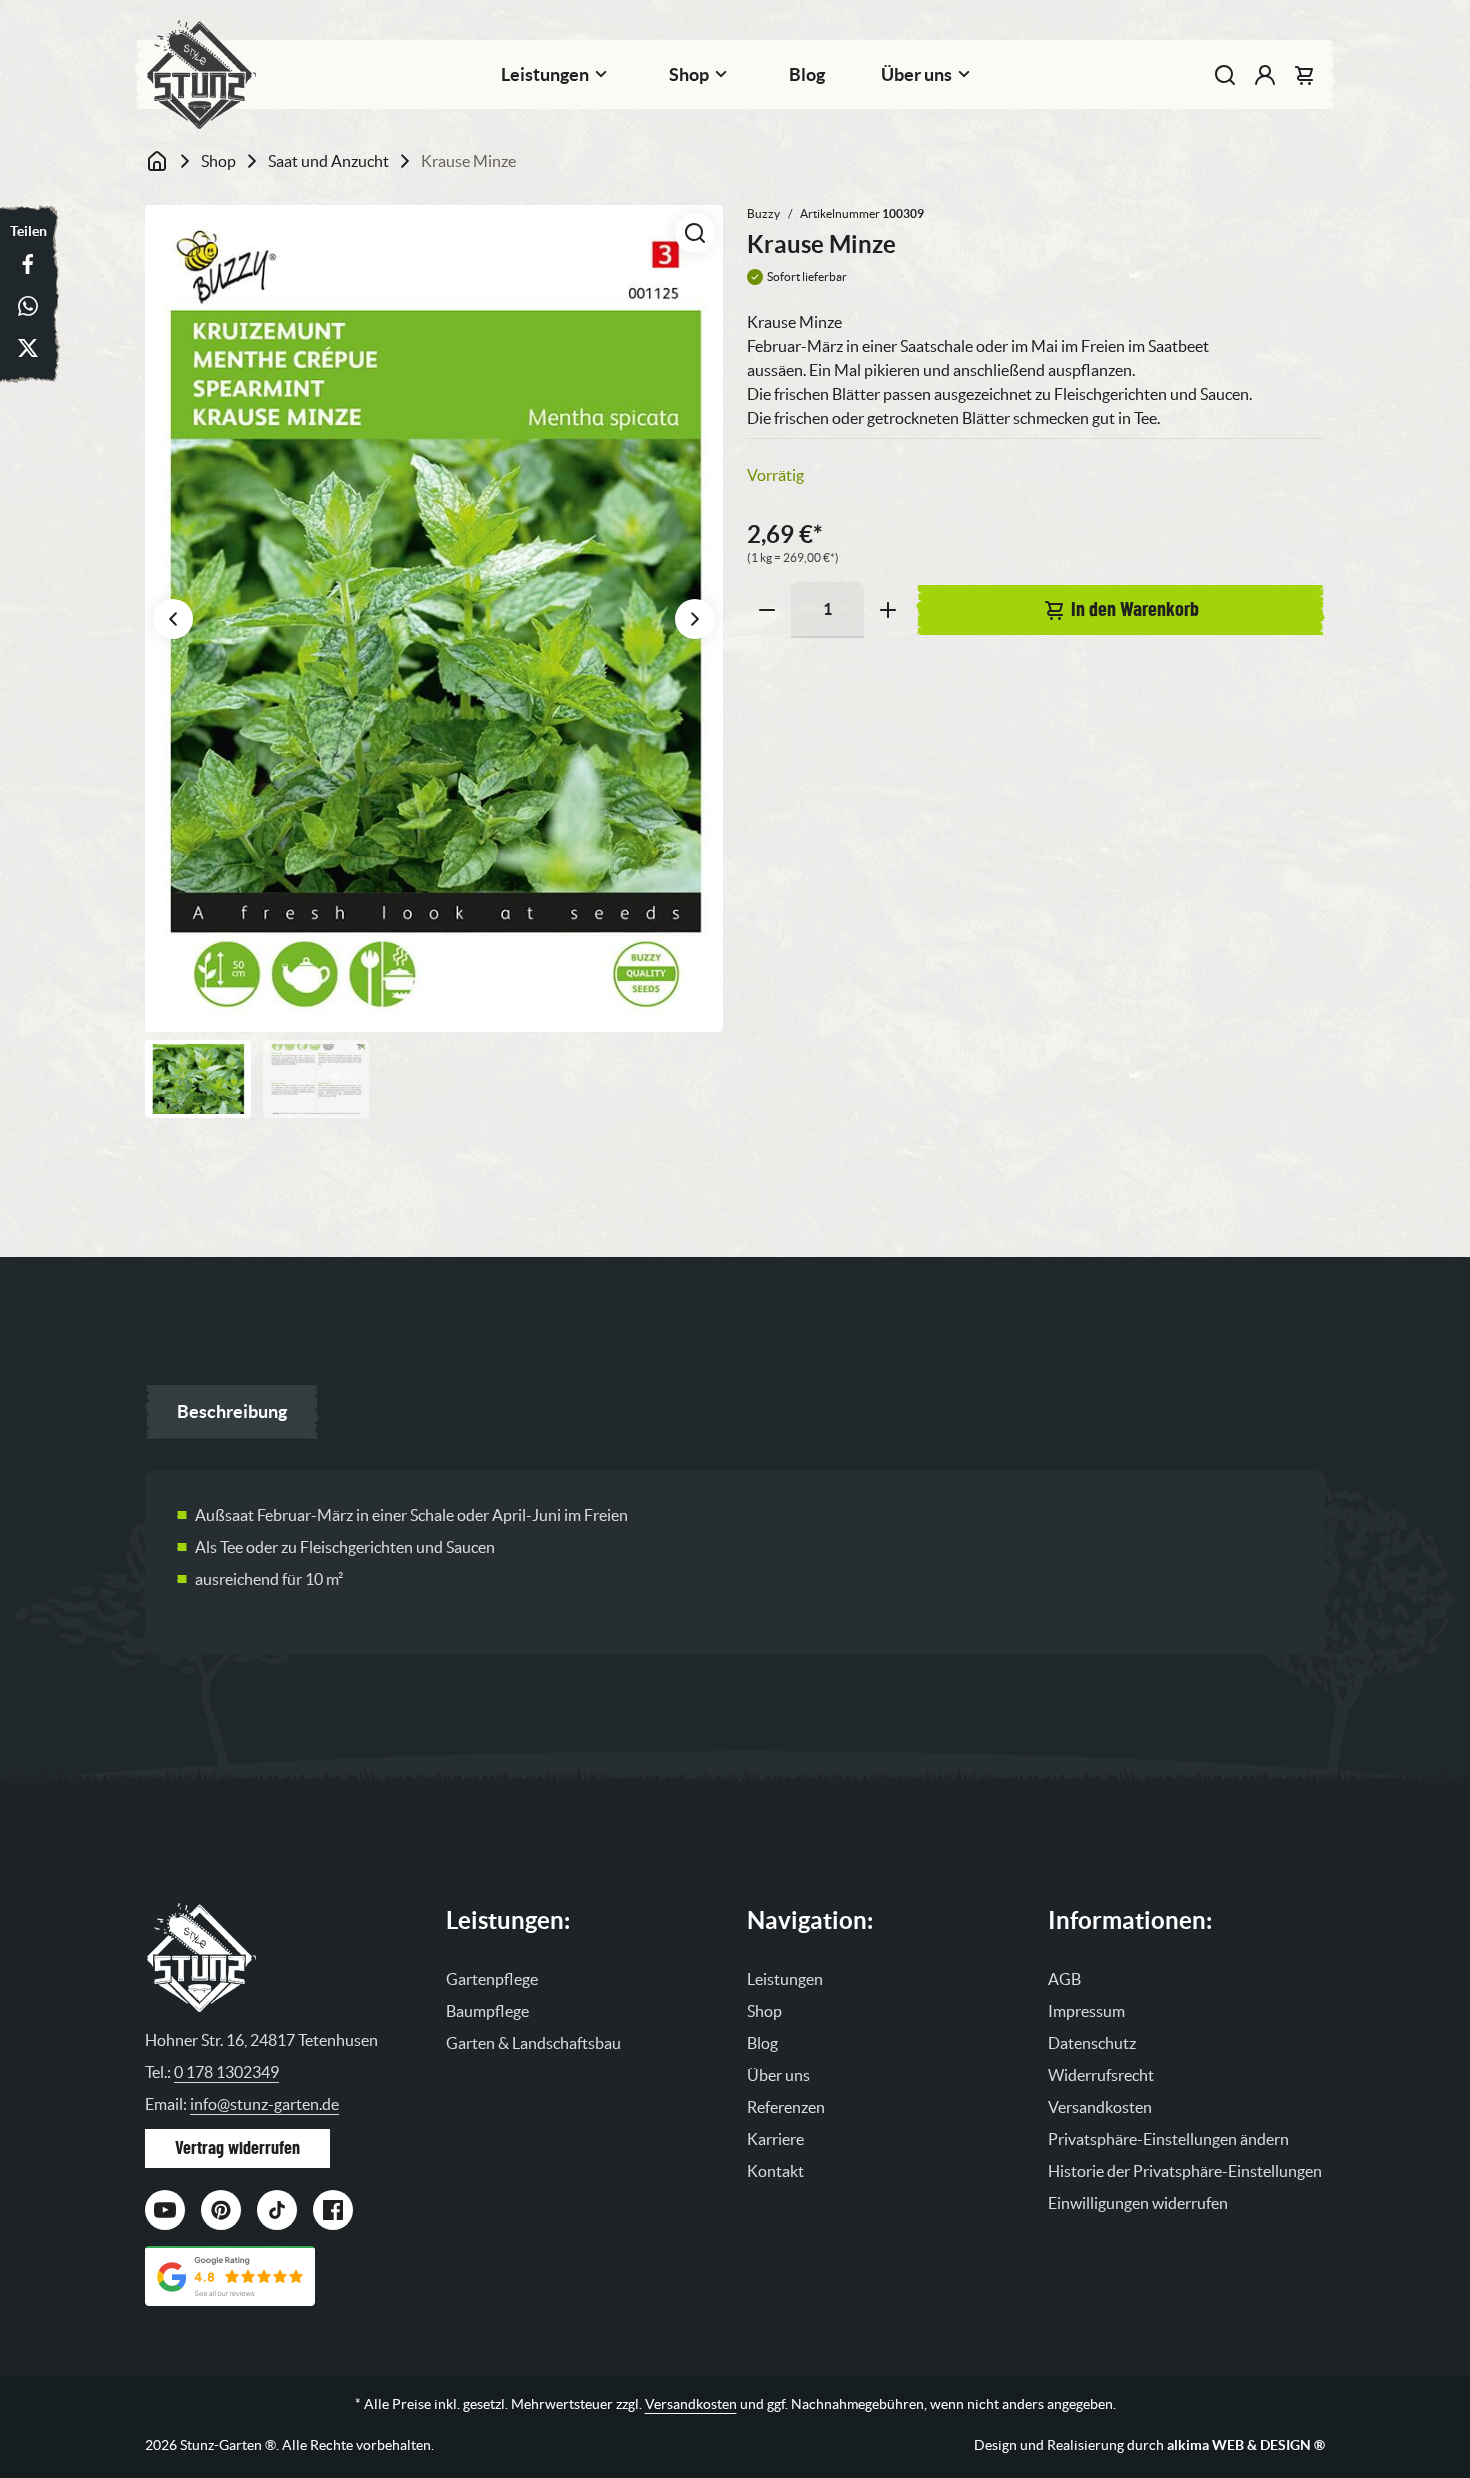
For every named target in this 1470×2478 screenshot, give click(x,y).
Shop (689, 74)
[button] (695, 233)
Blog (807, 74)
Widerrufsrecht (1101, 2075)
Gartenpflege (492, 1979)
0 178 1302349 (226, 2072)
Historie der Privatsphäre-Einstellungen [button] (1185, 2171)
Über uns (778, 2075)
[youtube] (165, 2210)
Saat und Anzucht (328, 161)
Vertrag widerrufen (237, 2148)
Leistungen (545, 74)
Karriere (775, 2139)
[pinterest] (221, 2210)
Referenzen (786, 2107)
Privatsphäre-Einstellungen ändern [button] (1168, 2139)
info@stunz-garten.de (264, 2104)
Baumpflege (487, 2011)
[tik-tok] (277, 2210)
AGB (1064, 1979)
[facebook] (333, 2210)
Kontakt (775, 2171)
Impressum (1086, 2011)
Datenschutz (1092, 2043)
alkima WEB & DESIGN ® (1246, 2445)
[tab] (232, 1411)
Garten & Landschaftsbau (533, 2043)
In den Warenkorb (1135, 610)
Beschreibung (232, 1411)
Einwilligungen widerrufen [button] (1138, 2203)
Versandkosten (1100, 2107)
